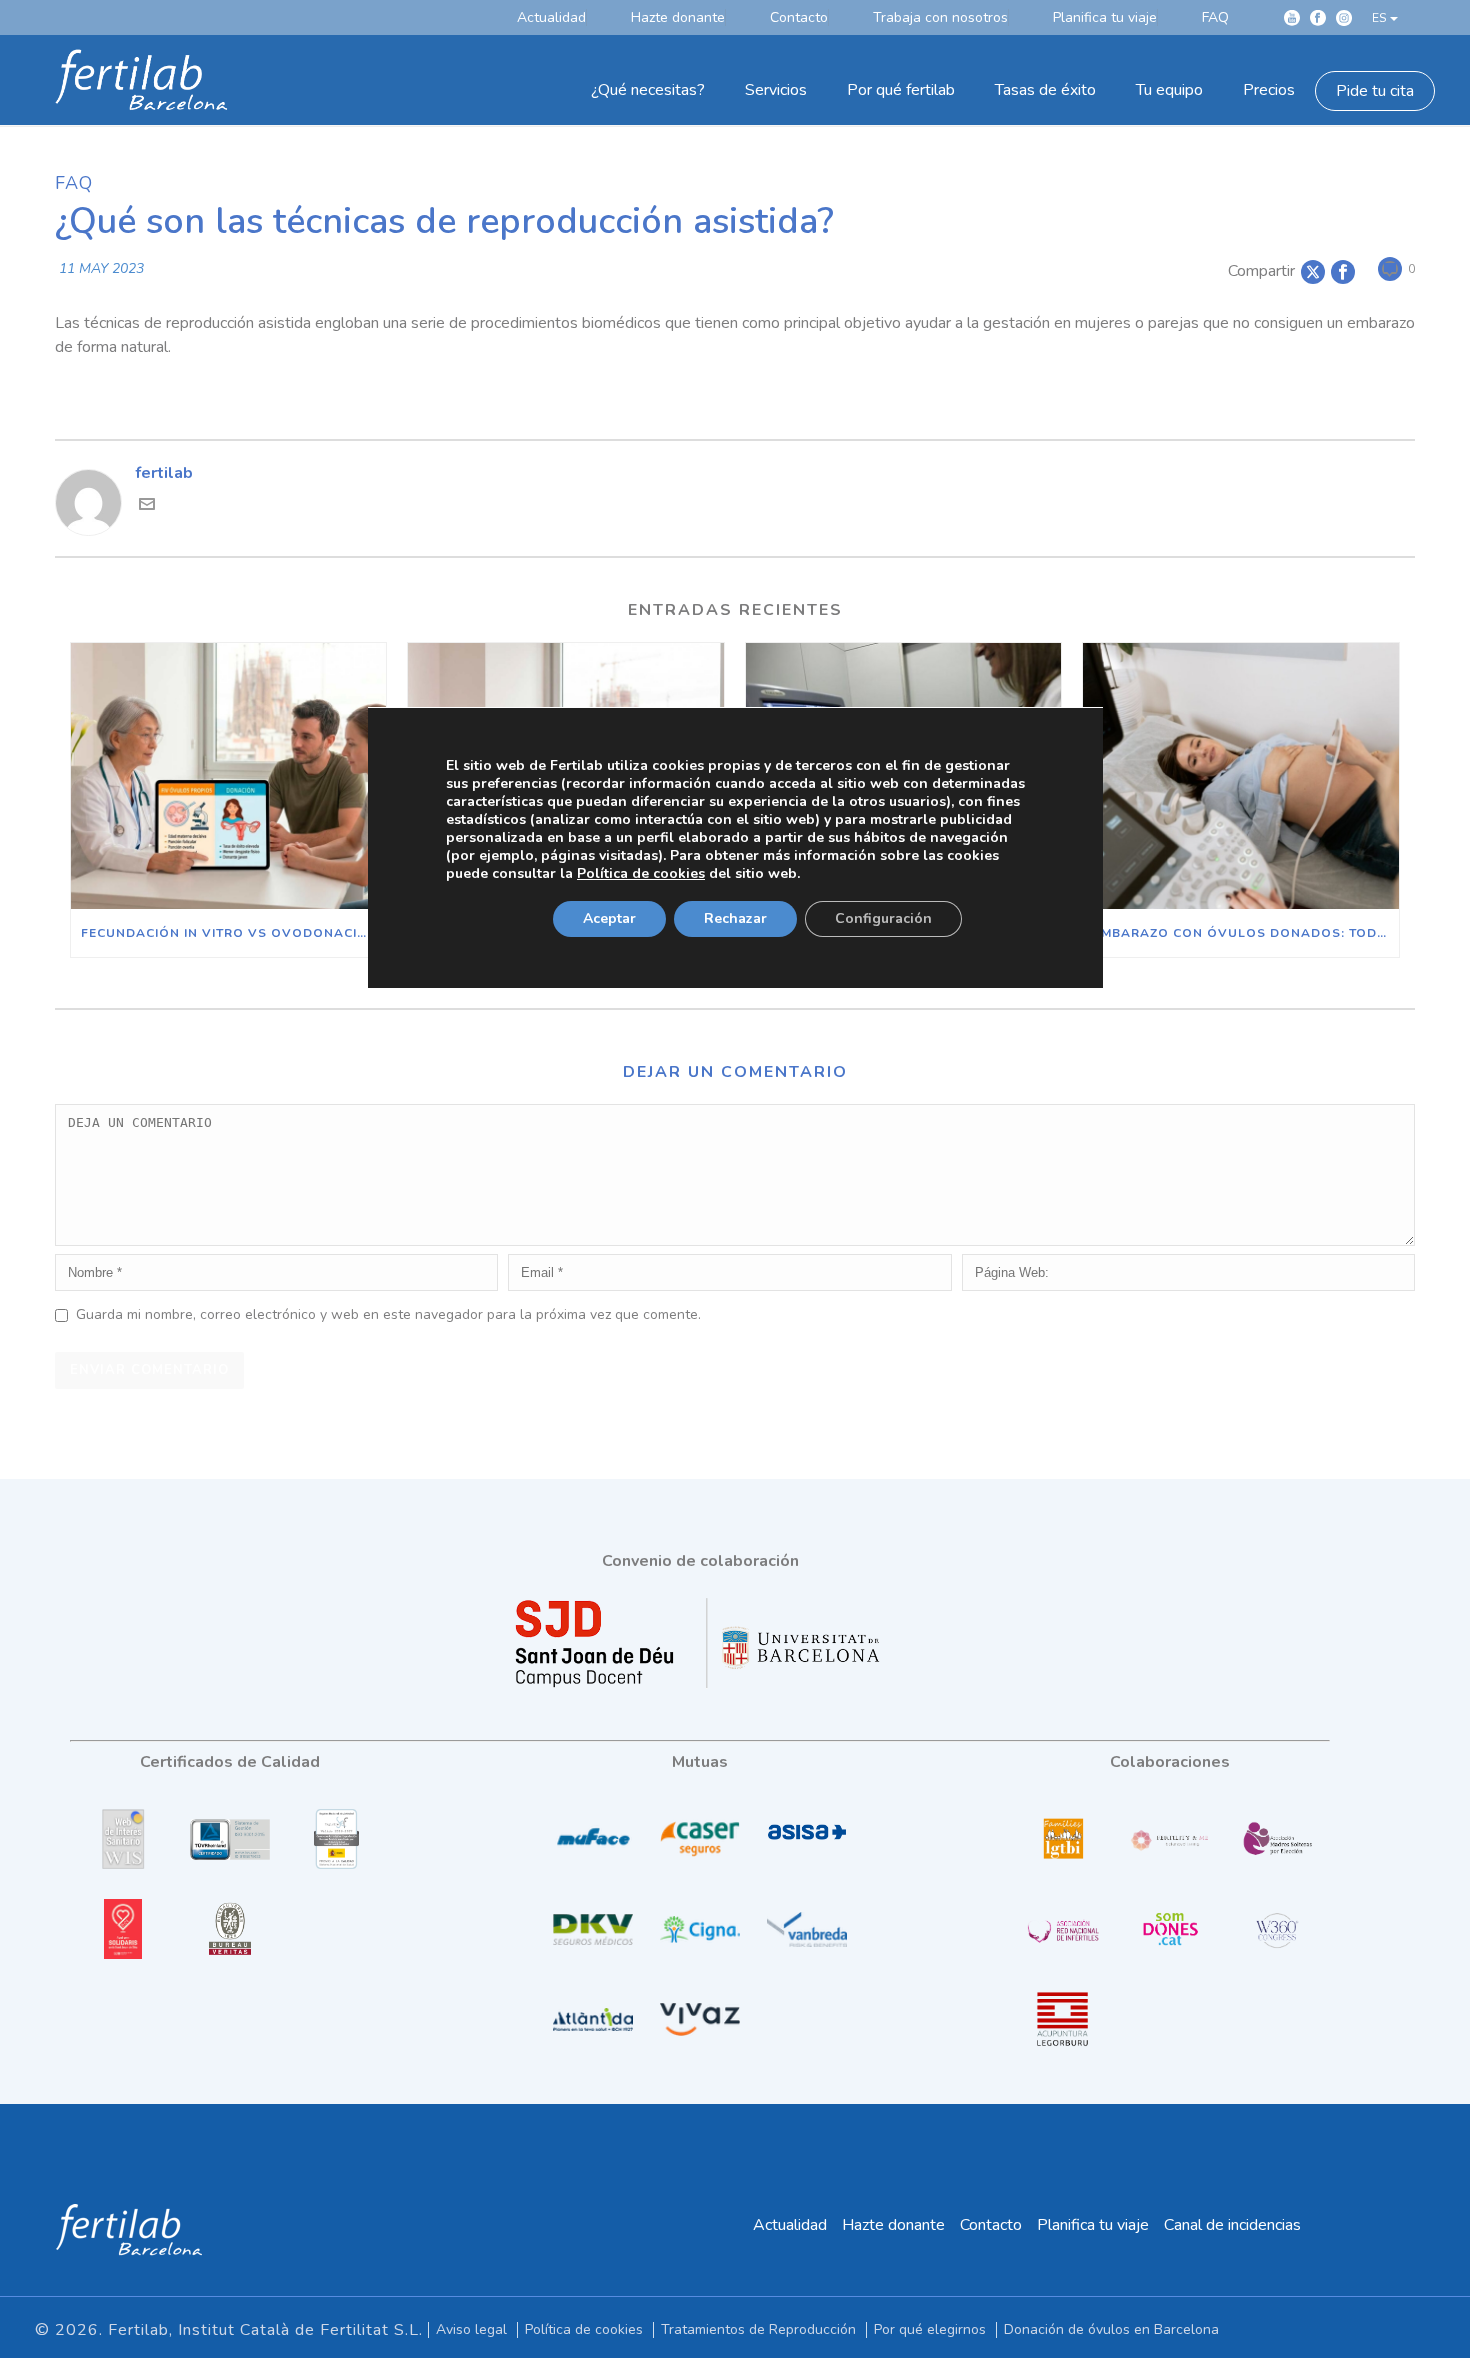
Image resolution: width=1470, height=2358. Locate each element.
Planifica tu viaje (1093, 2225)
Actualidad (790, 2225)
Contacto (991, 2225)
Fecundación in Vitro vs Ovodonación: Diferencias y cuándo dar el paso (233, 933)
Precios (1269, 90)
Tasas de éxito (1045, 90)
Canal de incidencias (1232, 2225)
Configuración (883, 918)
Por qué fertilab (901, 90)
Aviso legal (471, 2330)
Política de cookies (584, 2330)
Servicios (776, 90)
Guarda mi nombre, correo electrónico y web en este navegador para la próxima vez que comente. (388, 1314)
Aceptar (609, 918)
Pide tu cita (1375, 91)
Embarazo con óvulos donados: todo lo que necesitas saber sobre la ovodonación (1245, 933)
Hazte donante (893, 2225)
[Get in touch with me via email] (147, 507)
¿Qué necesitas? (648, 90)
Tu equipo (1169, 90)
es (1379, 18)
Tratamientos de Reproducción (758, 2330)
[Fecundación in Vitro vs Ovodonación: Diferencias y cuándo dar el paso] (228, 776)
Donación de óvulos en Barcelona (1111, 2330)
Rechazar (735, 918)
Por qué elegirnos (930, 2330)
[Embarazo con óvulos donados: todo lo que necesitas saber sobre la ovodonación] (1240, 776)
